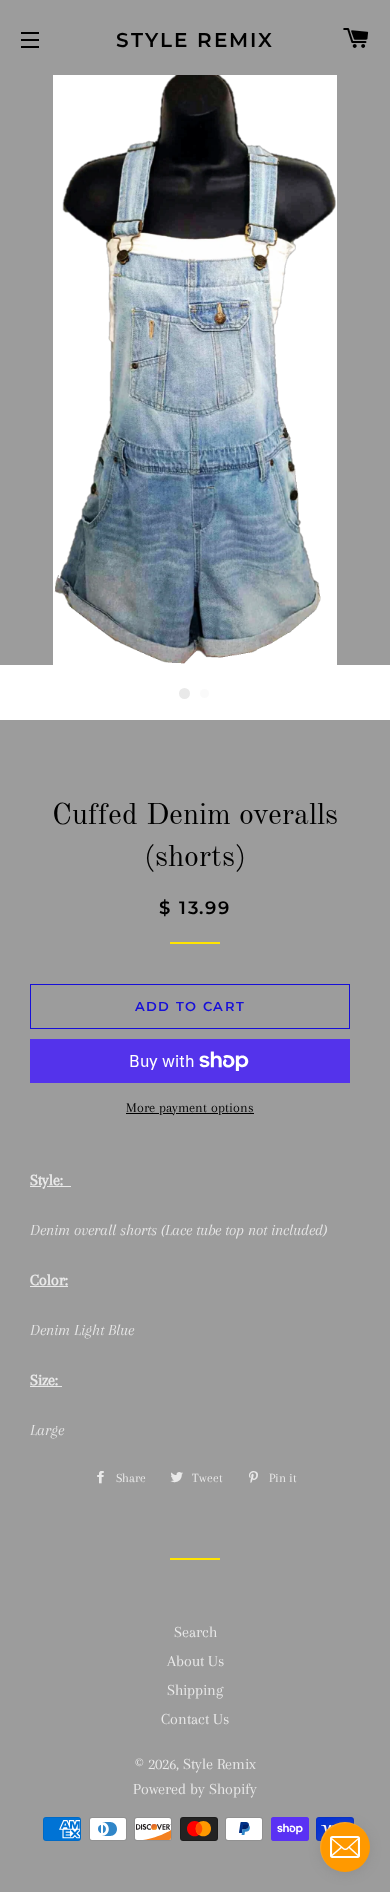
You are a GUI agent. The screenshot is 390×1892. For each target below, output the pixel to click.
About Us (195, 1661)
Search (195, 1632)
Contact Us (195, 1719)
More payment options (190, 1107)
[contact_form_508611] (345, 1847)
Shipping (195, 1690)
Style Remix (195, 40)
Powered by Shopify (195, 1789)
